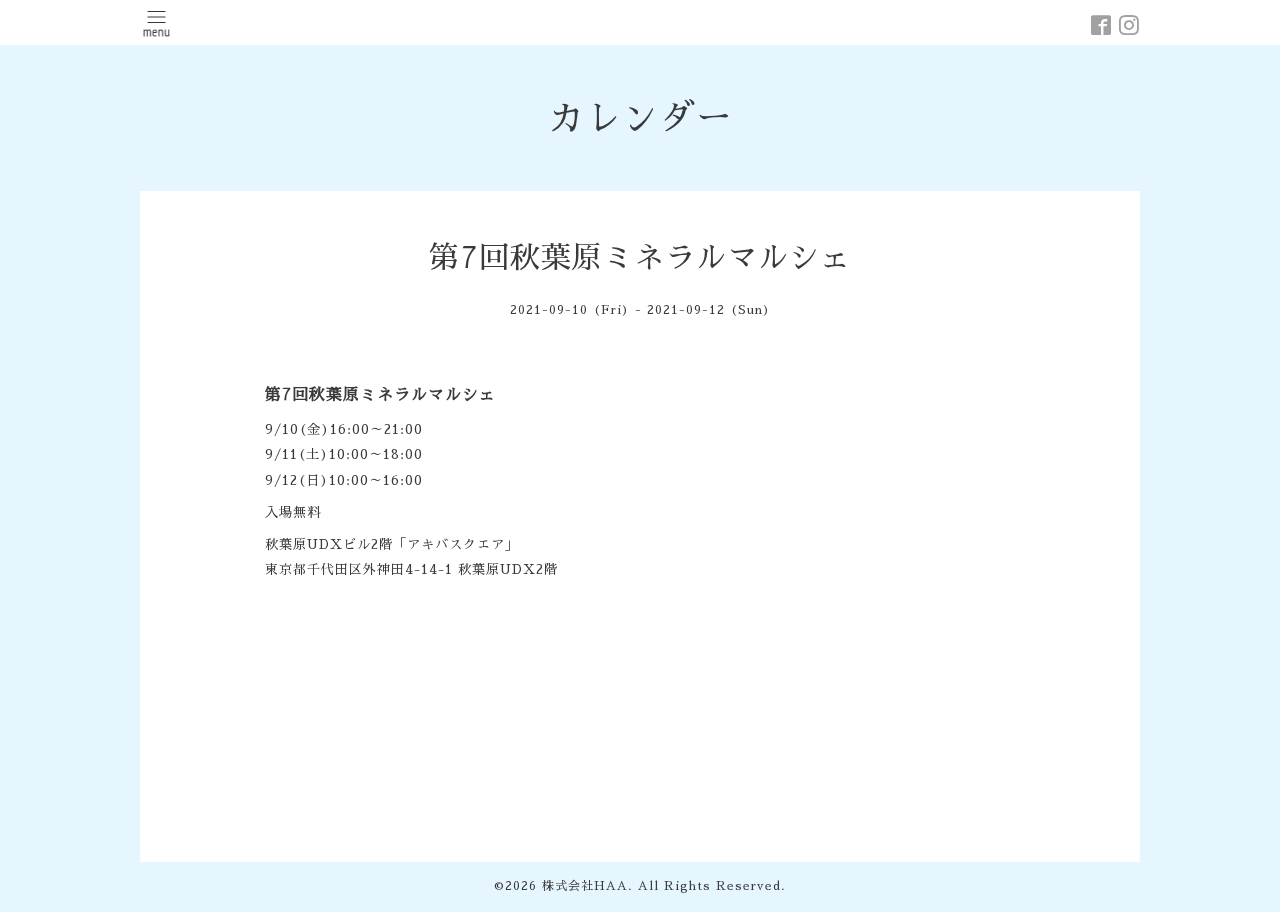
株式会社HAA (585, 886)
